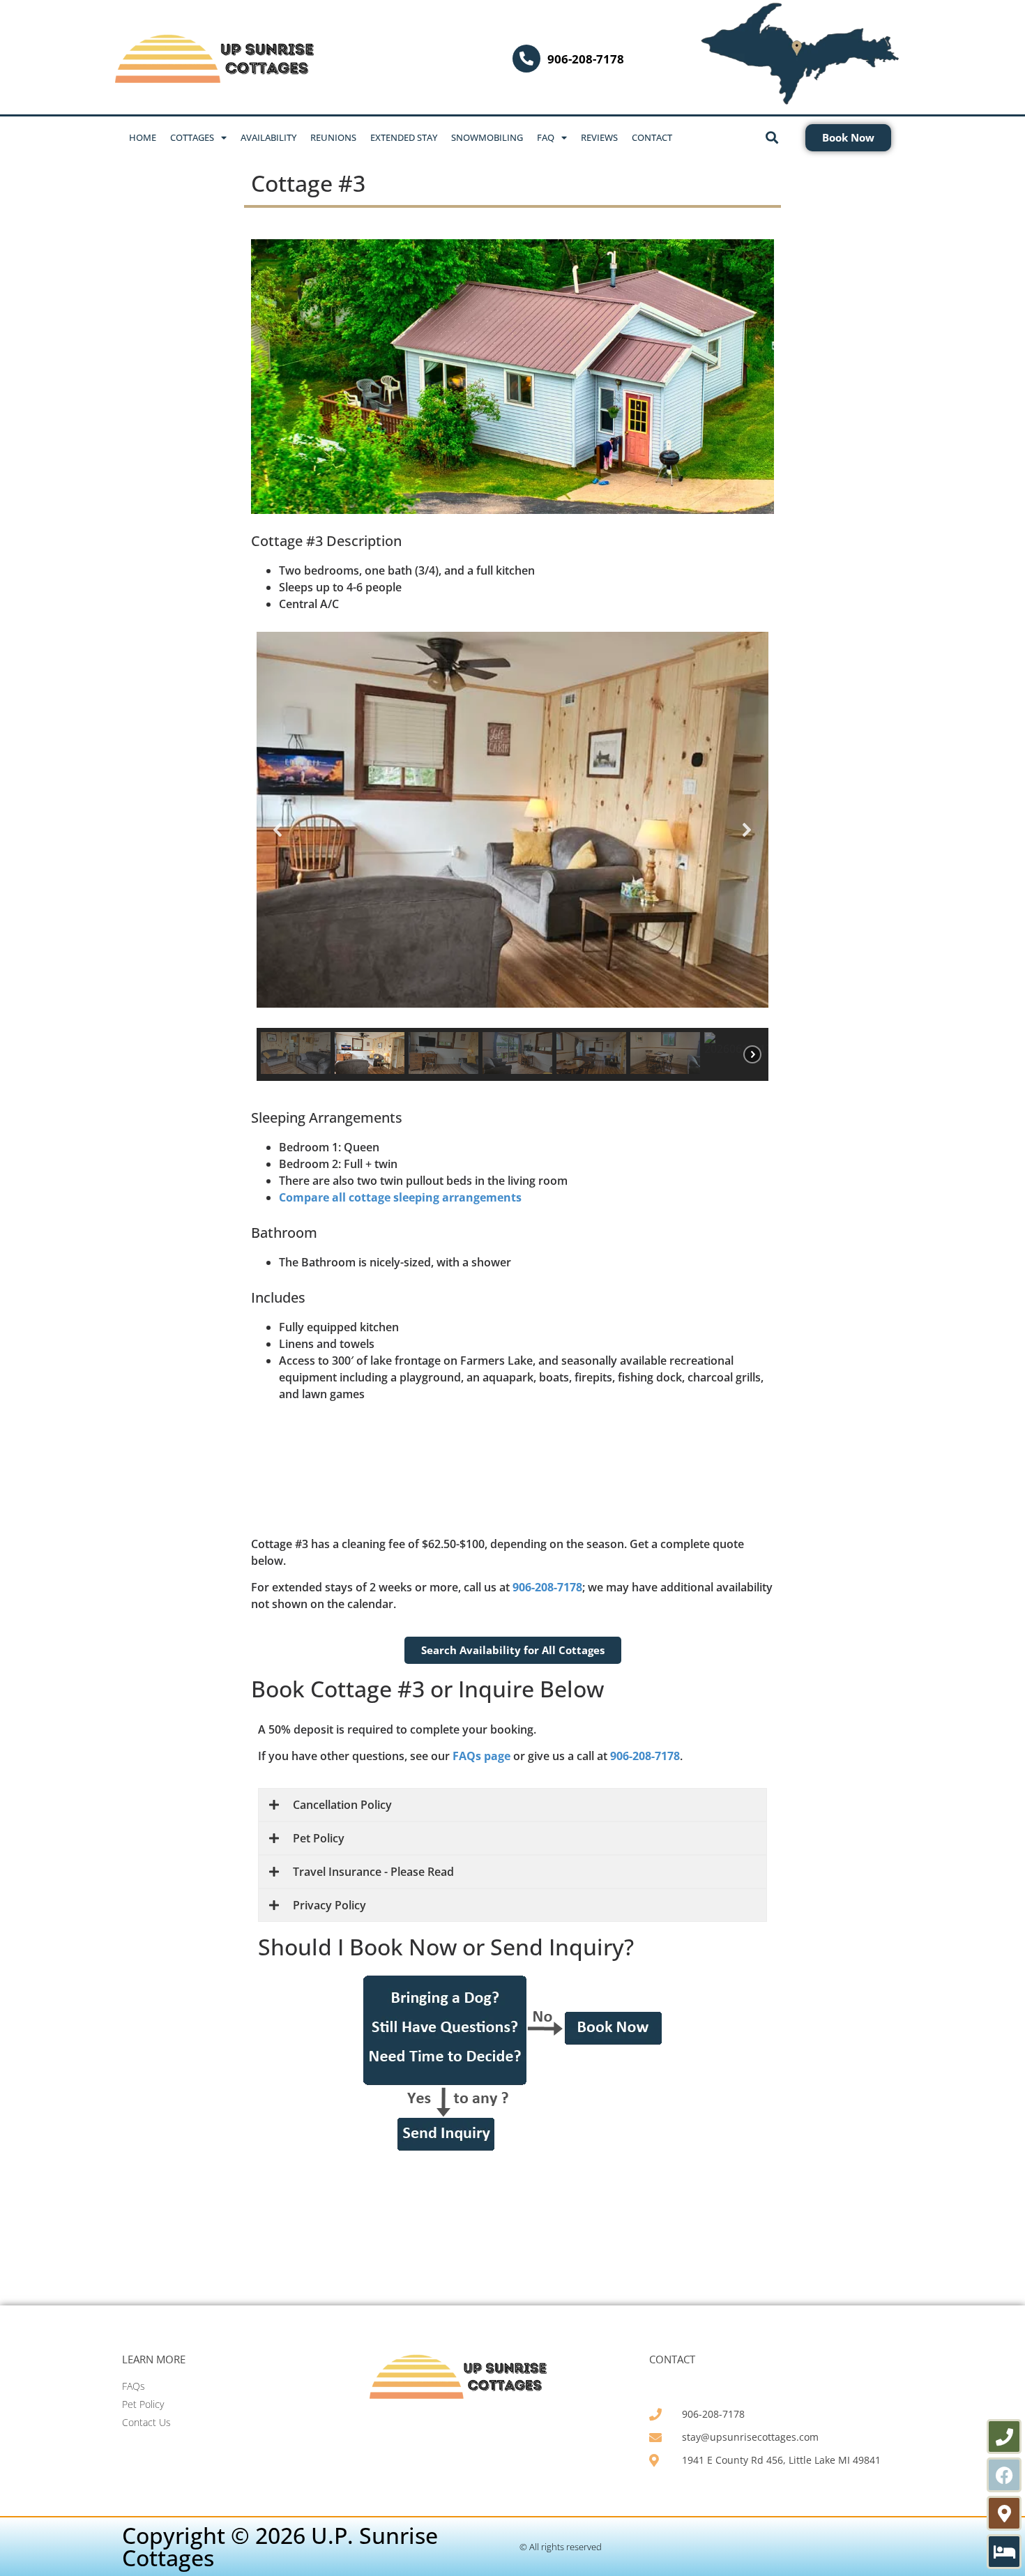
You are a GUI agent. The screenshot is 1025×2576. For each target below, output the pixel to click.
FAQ (546, 137)
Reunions (333, 137)
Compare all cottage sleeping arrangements (400, 1197)
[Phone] (1004, 2437)
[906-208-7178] (526, 59)
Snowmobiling (487, 137)
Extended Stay (404, 137)
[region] (512, 856)
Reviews (599, 137)
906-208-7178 (586, 59)
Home (143, 137)
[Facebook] (1004, 2475)
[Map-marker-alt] (1004, 2513)
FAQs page (481, 1756)
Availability (268, 137)
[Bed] (1004, 2552)
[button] (278, 830)
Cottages (192, 137)
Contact (652, 137)
